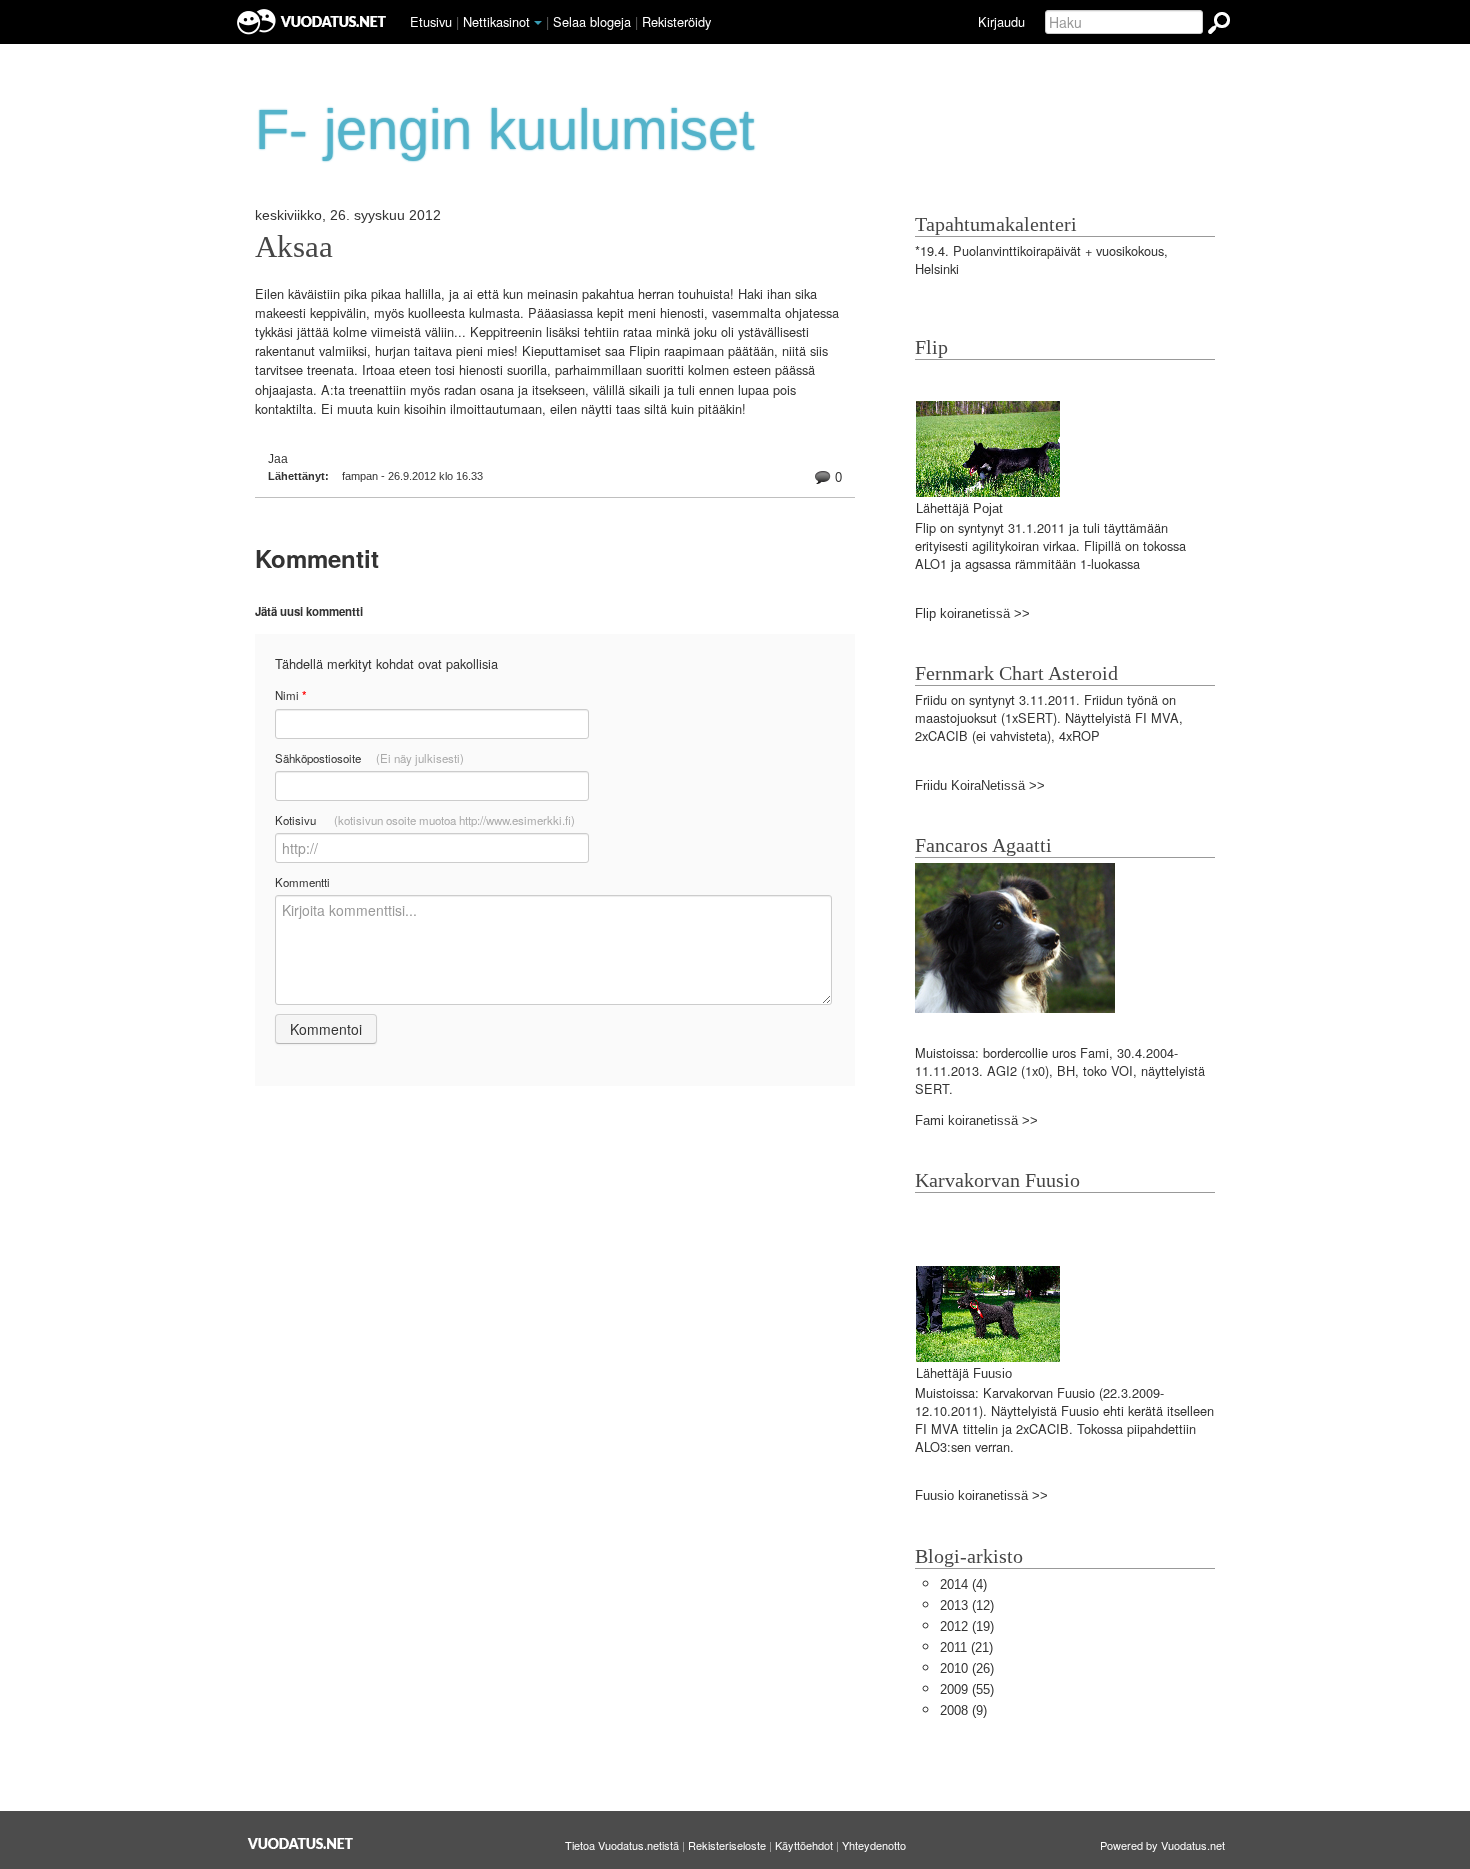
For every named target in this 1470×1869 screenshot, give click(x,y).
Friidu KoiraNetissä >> (980, 785)
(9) (963, 1710)
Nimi (290, 695)
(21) (966, 1647)
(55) (967, 1689)
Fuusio (992, 1373)
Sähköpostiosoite (369, 758)
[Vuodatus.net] (301, 1843)
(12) (967, 1605)
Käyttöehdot (804, 1845)
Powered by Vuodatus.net (1162, 1845)
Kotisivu (425, 820)
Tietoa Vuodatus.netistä (622, 1845)
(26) (967, 1668)
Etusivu (431, 21)
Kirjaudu (1001, 21)
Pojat (988, 508)
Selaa (592, 21)
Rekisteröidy (676, 21)
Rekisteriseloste (727, 1845)
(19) (967, 1626)
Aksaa (294, 247)
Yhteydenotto (874, 1845)
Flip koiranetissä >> (972, 613)
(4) (963, 1584)
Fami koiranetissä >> (976, 1120)
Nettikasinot (496, 21)
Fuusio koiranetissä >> (981, 1495)
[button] (538, 23)
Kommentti (302, 882)
